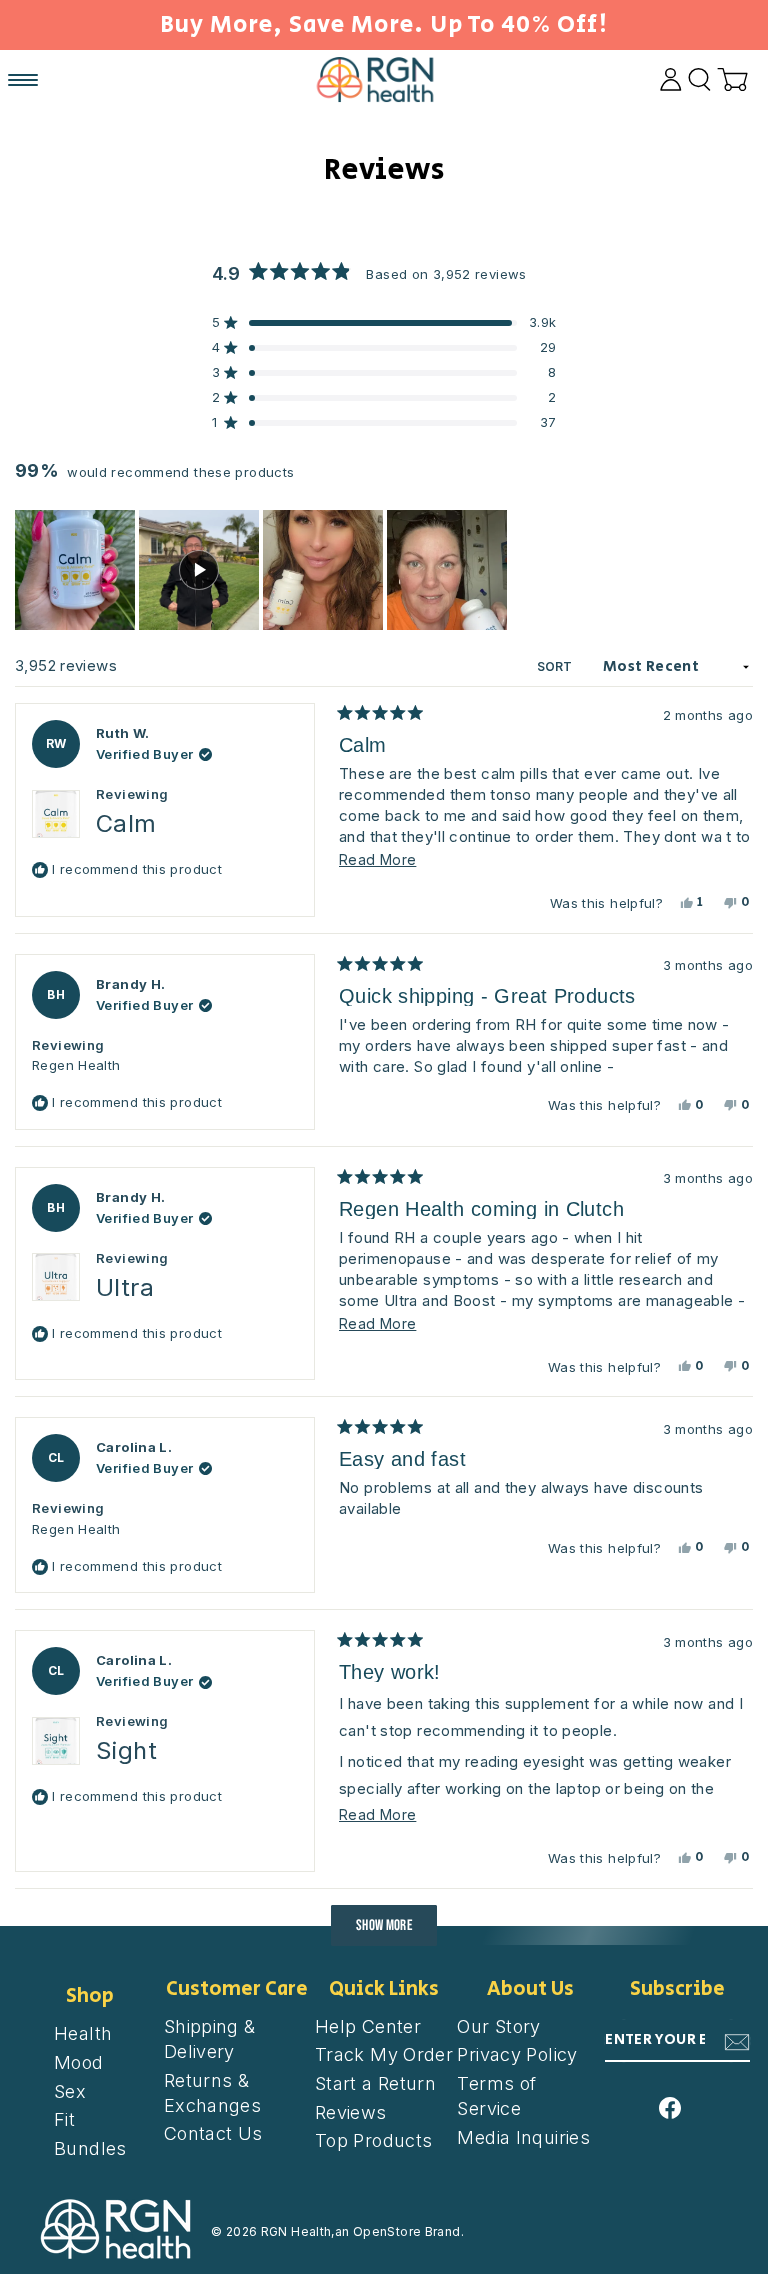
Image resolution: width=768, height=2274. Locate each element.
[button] (75, 570)
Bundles (90, 2148)
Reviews (351, 2112)
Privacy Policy (517, 2054)
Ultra (125, 1287)
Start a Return (375, 2083)
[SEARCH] (699, 79)
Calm (126, 823)
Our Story (498, 2026)
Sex (70, 2091)
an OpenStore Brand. (399, 2231)
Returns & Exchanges (212, 2093)
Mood (79, 2062)
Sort (556, 666)
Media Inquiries (523, 2137)
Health (83, 2033)
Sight (126, 1750)
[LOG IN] (671, 79)
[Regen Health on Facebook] (670, 2105)
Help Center (368, 2026)
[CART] (732, 79)
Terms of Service (496, 2096)
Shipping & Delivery (210, 2039)
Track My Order (384, 2054)
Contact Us (213, 2133)
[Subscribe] (737, 2041)
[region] (263, 570)
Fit (64, 2119)
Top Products (374, 2140)
